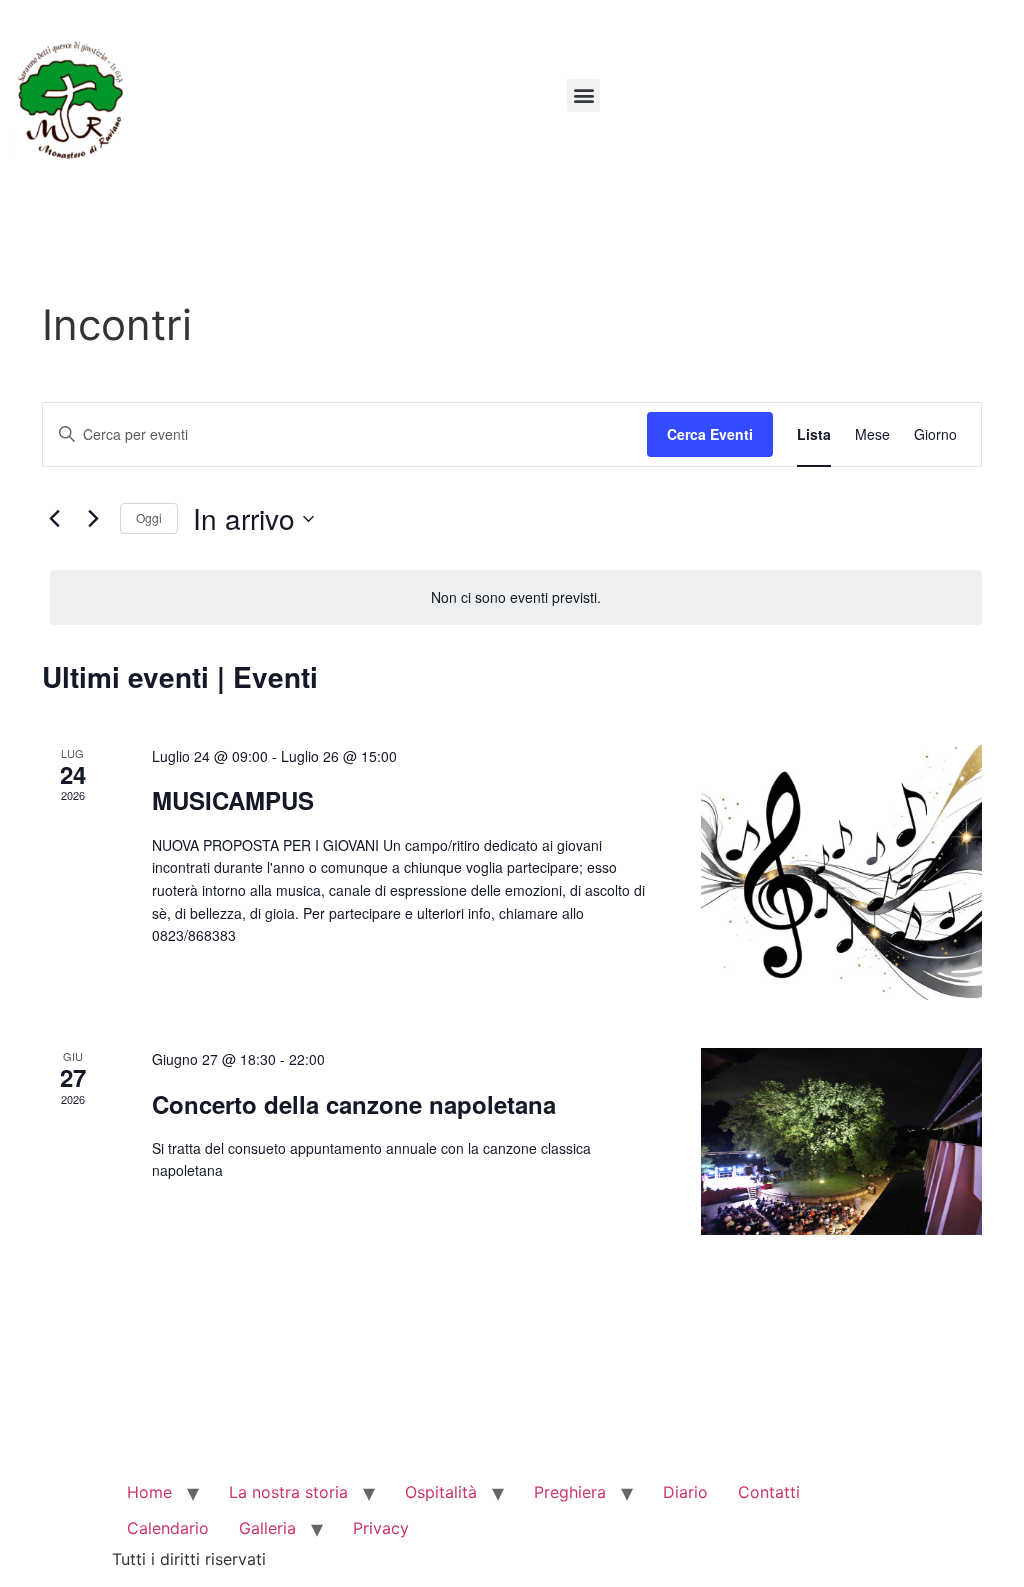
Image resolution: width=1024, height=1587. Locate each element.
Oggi (149, 517)
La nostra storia (288, 1492)
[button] (583, 95)
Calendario (168, 1528)
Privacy (381, 1528)
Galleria (267, 1528)
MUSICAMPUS (233, 800)
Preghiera (570, 1492)
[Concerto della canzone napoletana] (841, 1141)
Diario (685, 1492)
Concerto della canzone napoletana (354, 1104)
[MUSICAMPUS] (841, 872)
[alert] (516, 597)
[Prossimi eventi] (93, 519)
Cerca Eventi (710, 434)
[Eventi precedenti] (54, 519)
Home (149, 1492)
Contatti (769, 1492)
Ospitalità (441, 1492)
